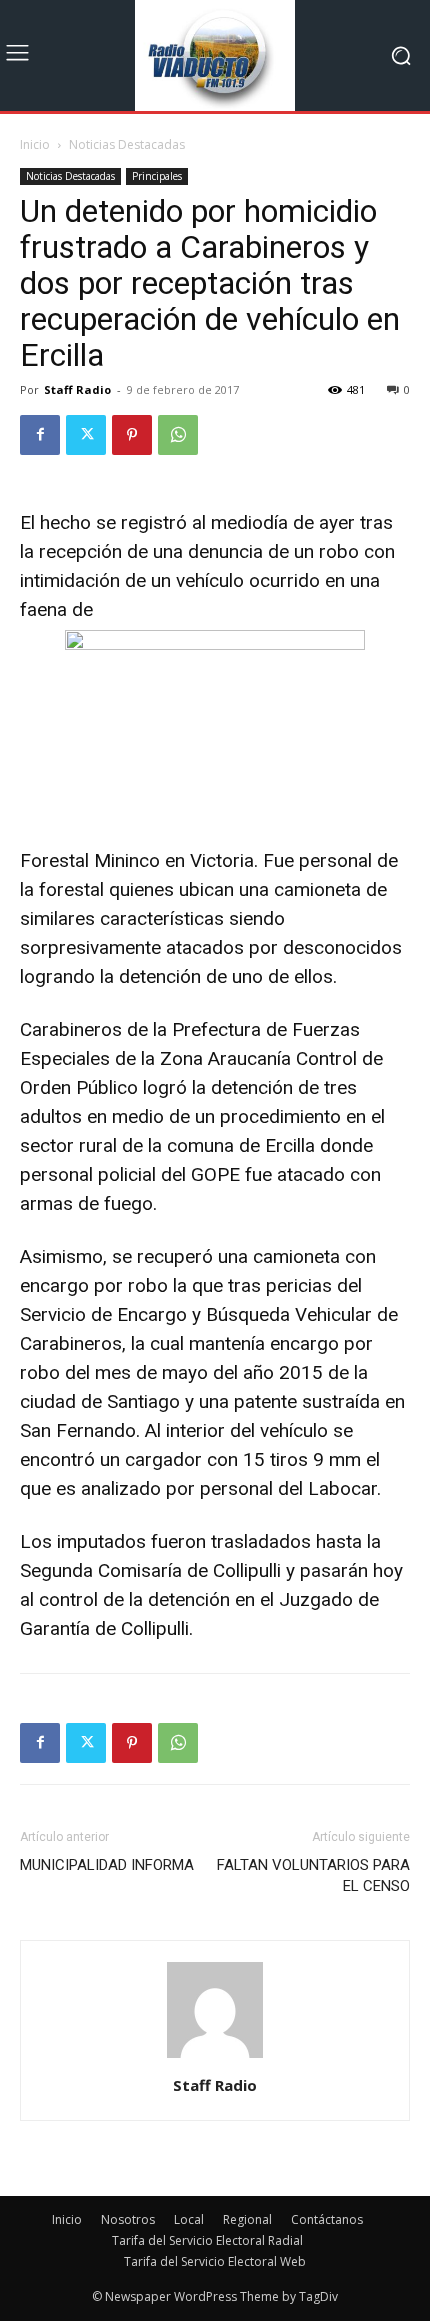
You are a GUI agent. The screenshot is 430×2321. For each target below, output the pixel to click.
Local (189, 2219)
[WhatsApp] (178, 435)
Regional (247, 2219)
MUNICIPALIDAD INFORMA (107, 1865)
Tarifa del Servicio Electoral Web (215, 2261)
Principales (157, 176)
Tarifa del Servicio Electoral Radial (207, 2240)
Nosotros (128, 2219)
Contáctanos (327, 2219)
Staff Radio (77, 389)
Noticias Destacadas (127, 144)
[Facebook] (40, 435)
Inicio (35, 144)
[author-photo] (215, 2057)
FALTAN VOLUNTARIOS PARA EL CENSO (313, 1875)
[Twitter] (86, 435)
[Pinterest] (132, 435)
